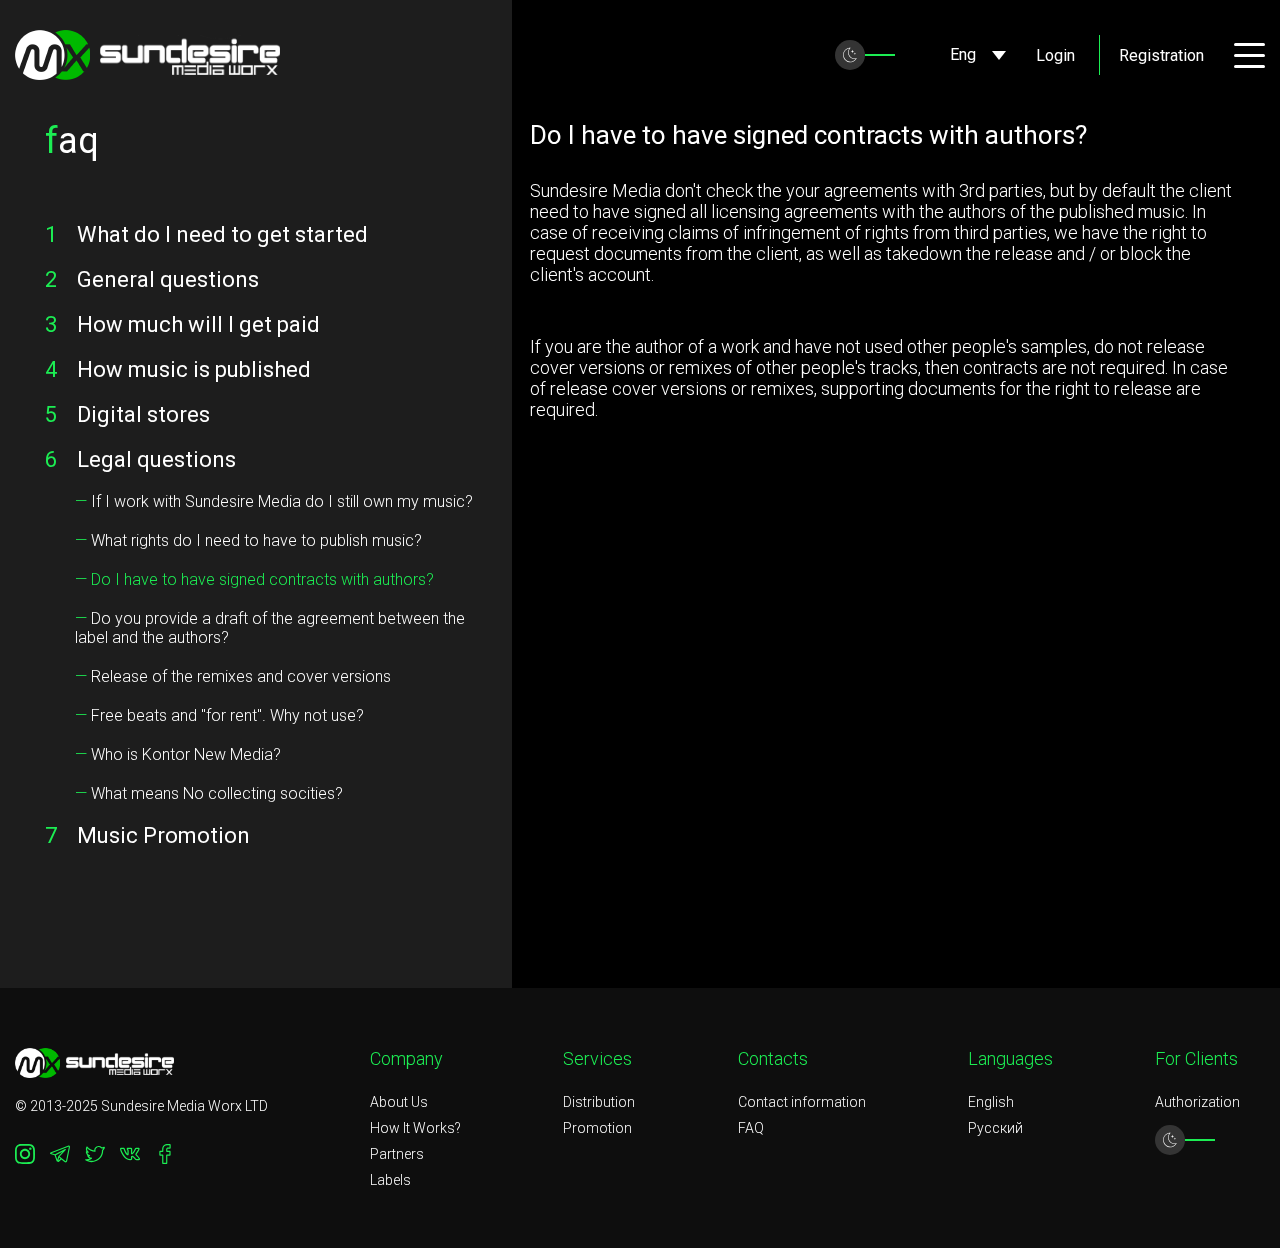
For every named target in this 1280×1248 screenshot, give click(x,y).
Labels (390, 1180)
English (991, 1102)
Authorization (1197, 1102)
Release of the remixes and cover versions (233, 676)
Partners (397, 1154)
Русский (995, 1128)
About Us (399, 1102)
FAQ (751, 1128)
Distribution (599, 1102)
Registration (1161, 55)
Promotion (597, 1128)
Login (1055, 55)
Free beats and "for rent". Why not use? (219, 715)
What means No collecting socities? (209, 793)
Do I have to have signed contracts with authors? (254, 579)
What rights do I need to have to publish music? (248, 540)
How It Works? (415, 1128)
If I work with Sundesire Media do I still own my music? (274, 501)
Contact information (802, 1102)
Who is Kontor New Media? (178, 754)
